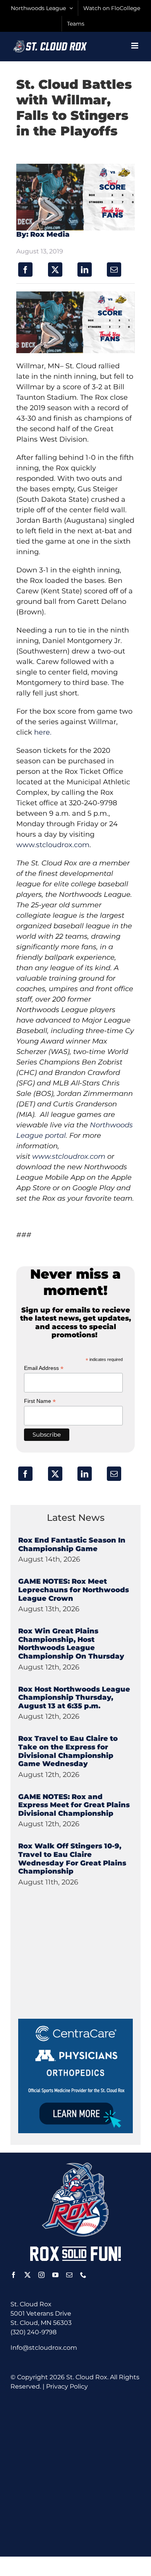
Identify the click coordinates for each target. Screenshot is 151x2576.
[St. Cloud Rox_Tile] (75, 2022)
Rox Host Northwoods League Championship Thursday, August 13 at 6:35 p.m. (74, 1698)
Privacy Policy (67, 2386)
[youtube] (55, 2275)
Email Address (44, 1368)
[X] (55, 270)
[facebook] (14, 2275)
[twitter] (27, 2275)
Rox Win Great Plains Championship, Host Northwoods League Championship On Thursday (71, 1644)
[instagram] (41, 2275)
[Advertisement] (76, 1970)
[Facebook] (25, 270)
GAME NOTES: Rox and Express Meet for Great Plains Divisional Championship (74, 1805)
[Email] (114, 270)
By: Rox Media (43, 234)
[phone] (83, 2275)
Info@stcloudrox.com (44, 2348)
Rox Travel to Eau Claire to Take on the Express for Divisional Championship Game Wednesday (68, 1751)
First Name (40, 1401)
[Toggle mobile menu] (135, 46)
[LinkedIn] (85, 270)
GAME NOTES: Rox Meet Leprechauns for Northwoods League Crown (74, 1590)
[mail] (69, 2275)
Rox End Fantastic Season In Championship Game (72, 1545)
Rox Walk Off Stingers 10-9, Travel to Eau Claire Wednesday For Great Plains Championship (72, 1859)
